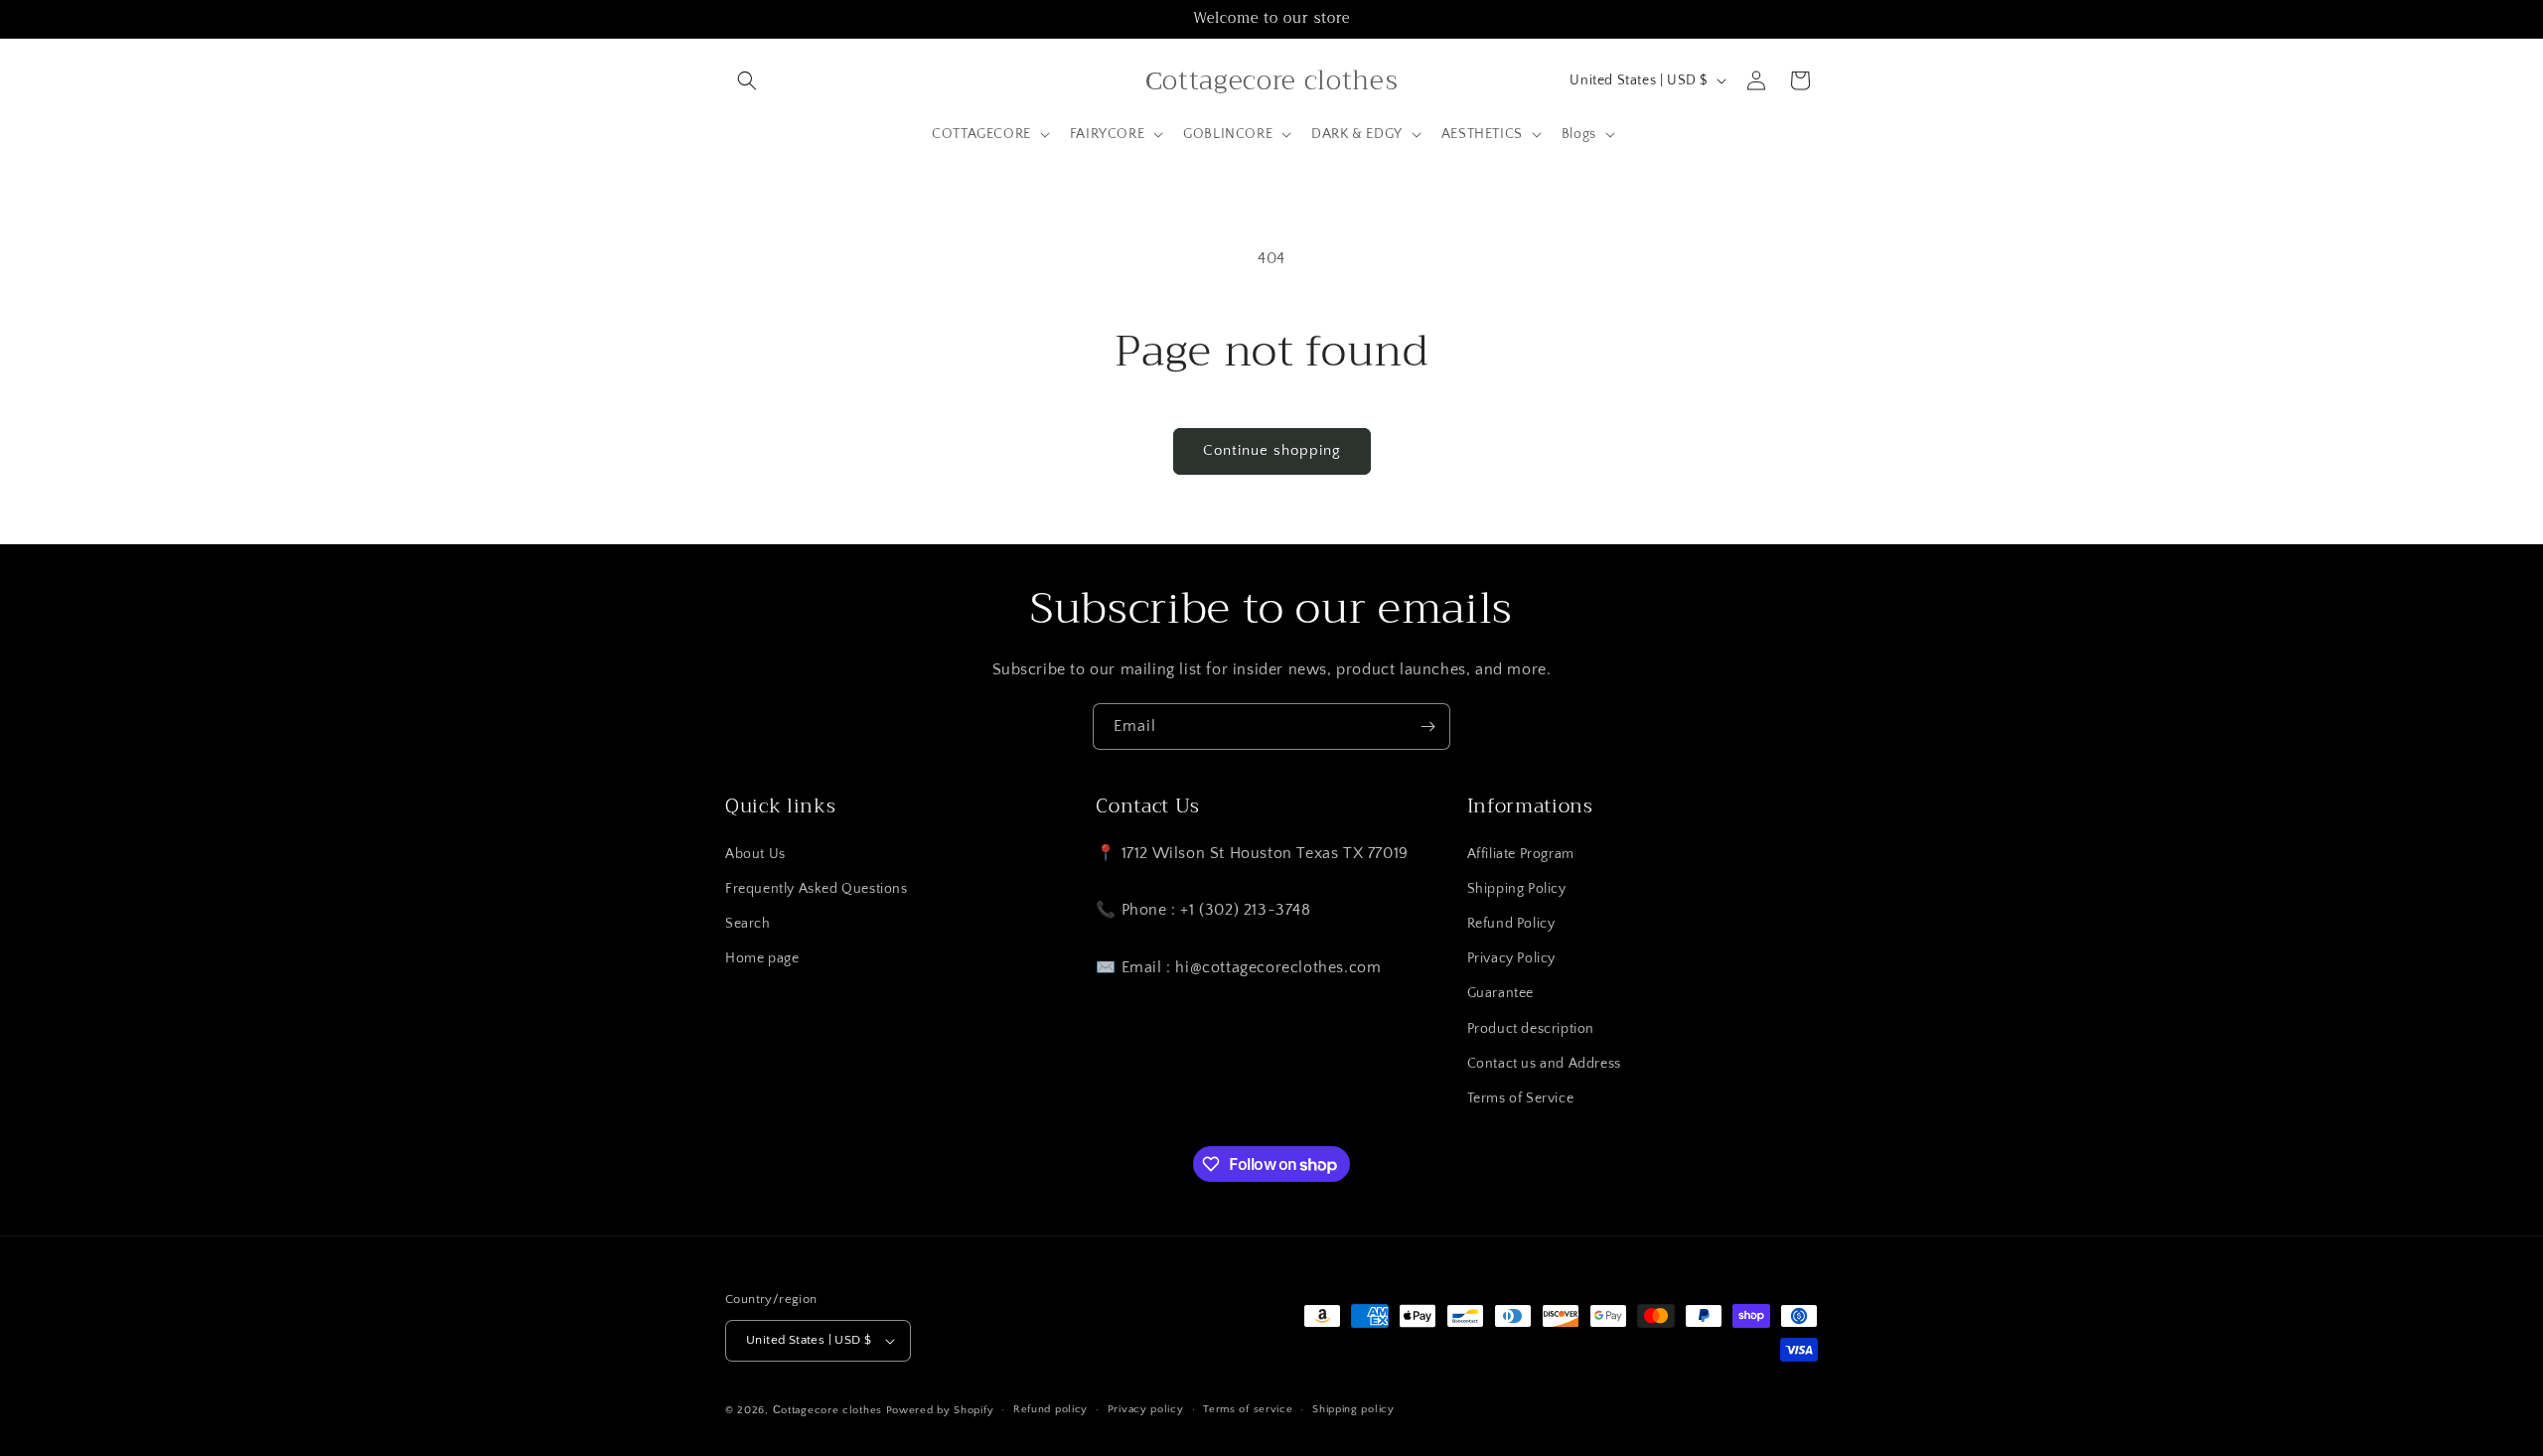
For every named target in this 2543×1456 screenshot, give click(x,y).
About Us (755, 854)
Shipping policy (1353, 1410)
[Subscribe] (1427, 727)
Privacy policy (1146, 1410)
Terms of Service (1521, 1098)
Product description (1531, 1029)
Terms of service (1248, 1410)
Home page (762, 958)
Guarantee (1500, 993)
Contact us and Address (1544, 1064)
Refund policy (1050, 1410)
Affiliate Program (1521, 854)
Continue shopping (1272, 450)
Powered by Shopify (940, 1410)
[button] (747, 80)
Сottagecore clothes (827, 1410)
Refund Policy (1511, 924)
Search (748, 924)
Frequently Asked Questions (817, 889)
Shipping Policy (1517, 889)
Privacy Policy (1511, 958)
